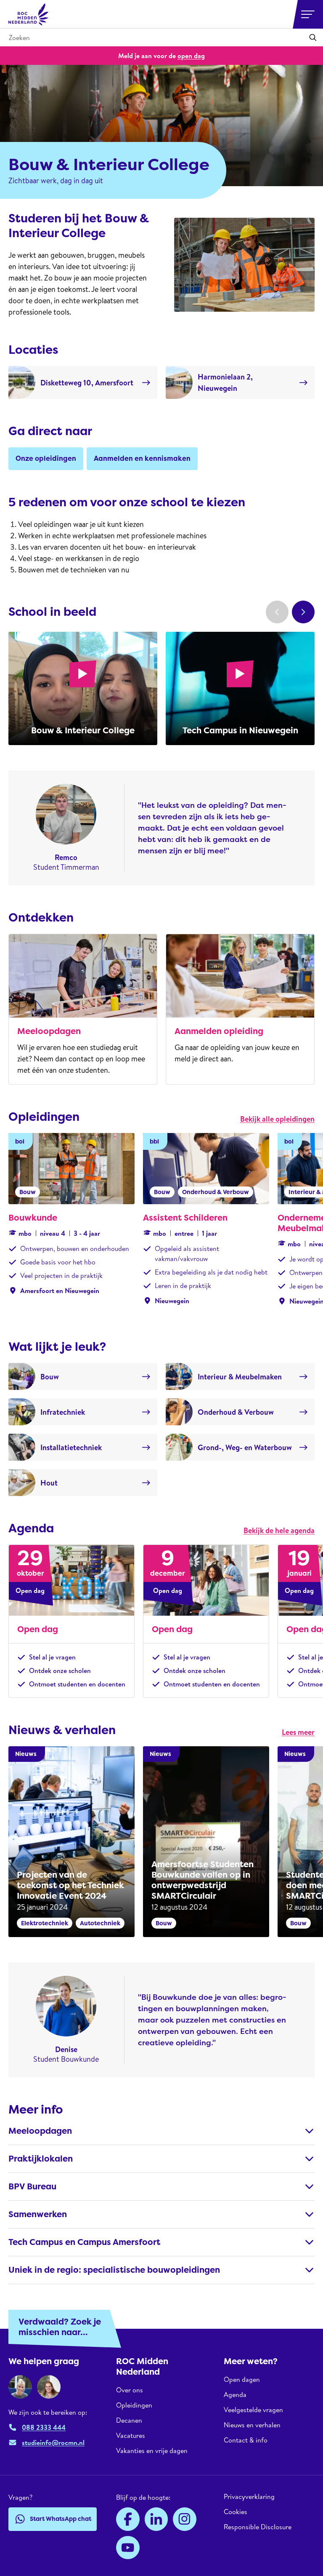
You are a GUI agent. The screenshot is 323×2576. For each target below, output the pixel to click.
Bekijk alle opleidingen (277, 1119)
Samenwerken (38, 2214)
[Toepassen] (313, 37)
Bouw (50, 1377)
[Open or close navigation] (308, 14)
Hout (49, 1483)
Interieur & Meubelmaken (240, 1377)
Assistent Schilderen (185, 1218)
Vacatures (131, 2435)
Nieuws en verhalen (252, 2425)
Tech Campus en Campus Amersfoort (84, 2242)
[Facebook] (128, 2519)
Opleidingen (134, 2405)
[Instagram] (185, 2519)
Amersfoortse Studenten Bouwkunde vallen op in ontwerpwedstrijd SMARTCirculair (203, 1880)
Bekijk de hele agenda (279, 1530)
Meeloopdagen (49, 1031)
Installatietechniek (71, 1447)
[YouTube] (128, 2548)
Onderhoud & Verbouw (236, 1412)
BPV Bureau (32, 2186)
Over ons (130, 2390)
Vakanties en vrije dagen (152, 2450)
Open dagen (242, 2380)
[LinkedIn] (156, 2519)
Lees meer (298, 1732)
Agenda (235, 2394)
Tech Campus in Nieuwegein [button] (240, 730)
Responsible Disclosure (258, 2527)
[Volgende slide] (303, 612)
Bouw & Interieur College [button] (83, 730)
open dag (191, 56)
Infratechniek (63, 1412)
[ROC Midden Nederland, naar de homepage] (29, 14)
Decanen (129, 2420)
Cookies (236, 2512)
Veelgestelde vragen (253, 2410)
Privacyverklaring (249, 2497)
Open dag (38, 1629)
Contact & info (246, 2440)
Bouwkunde (33, 1218)
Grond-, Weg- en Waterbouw (245, 1447)
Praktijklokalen (41, 2159)
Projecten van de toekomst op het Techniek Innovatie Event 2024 (70, 1885)
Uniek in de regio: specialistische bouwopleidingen (114, 2270)
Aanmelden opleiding (219, 1031)
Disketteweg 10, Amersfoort (87, 383)
